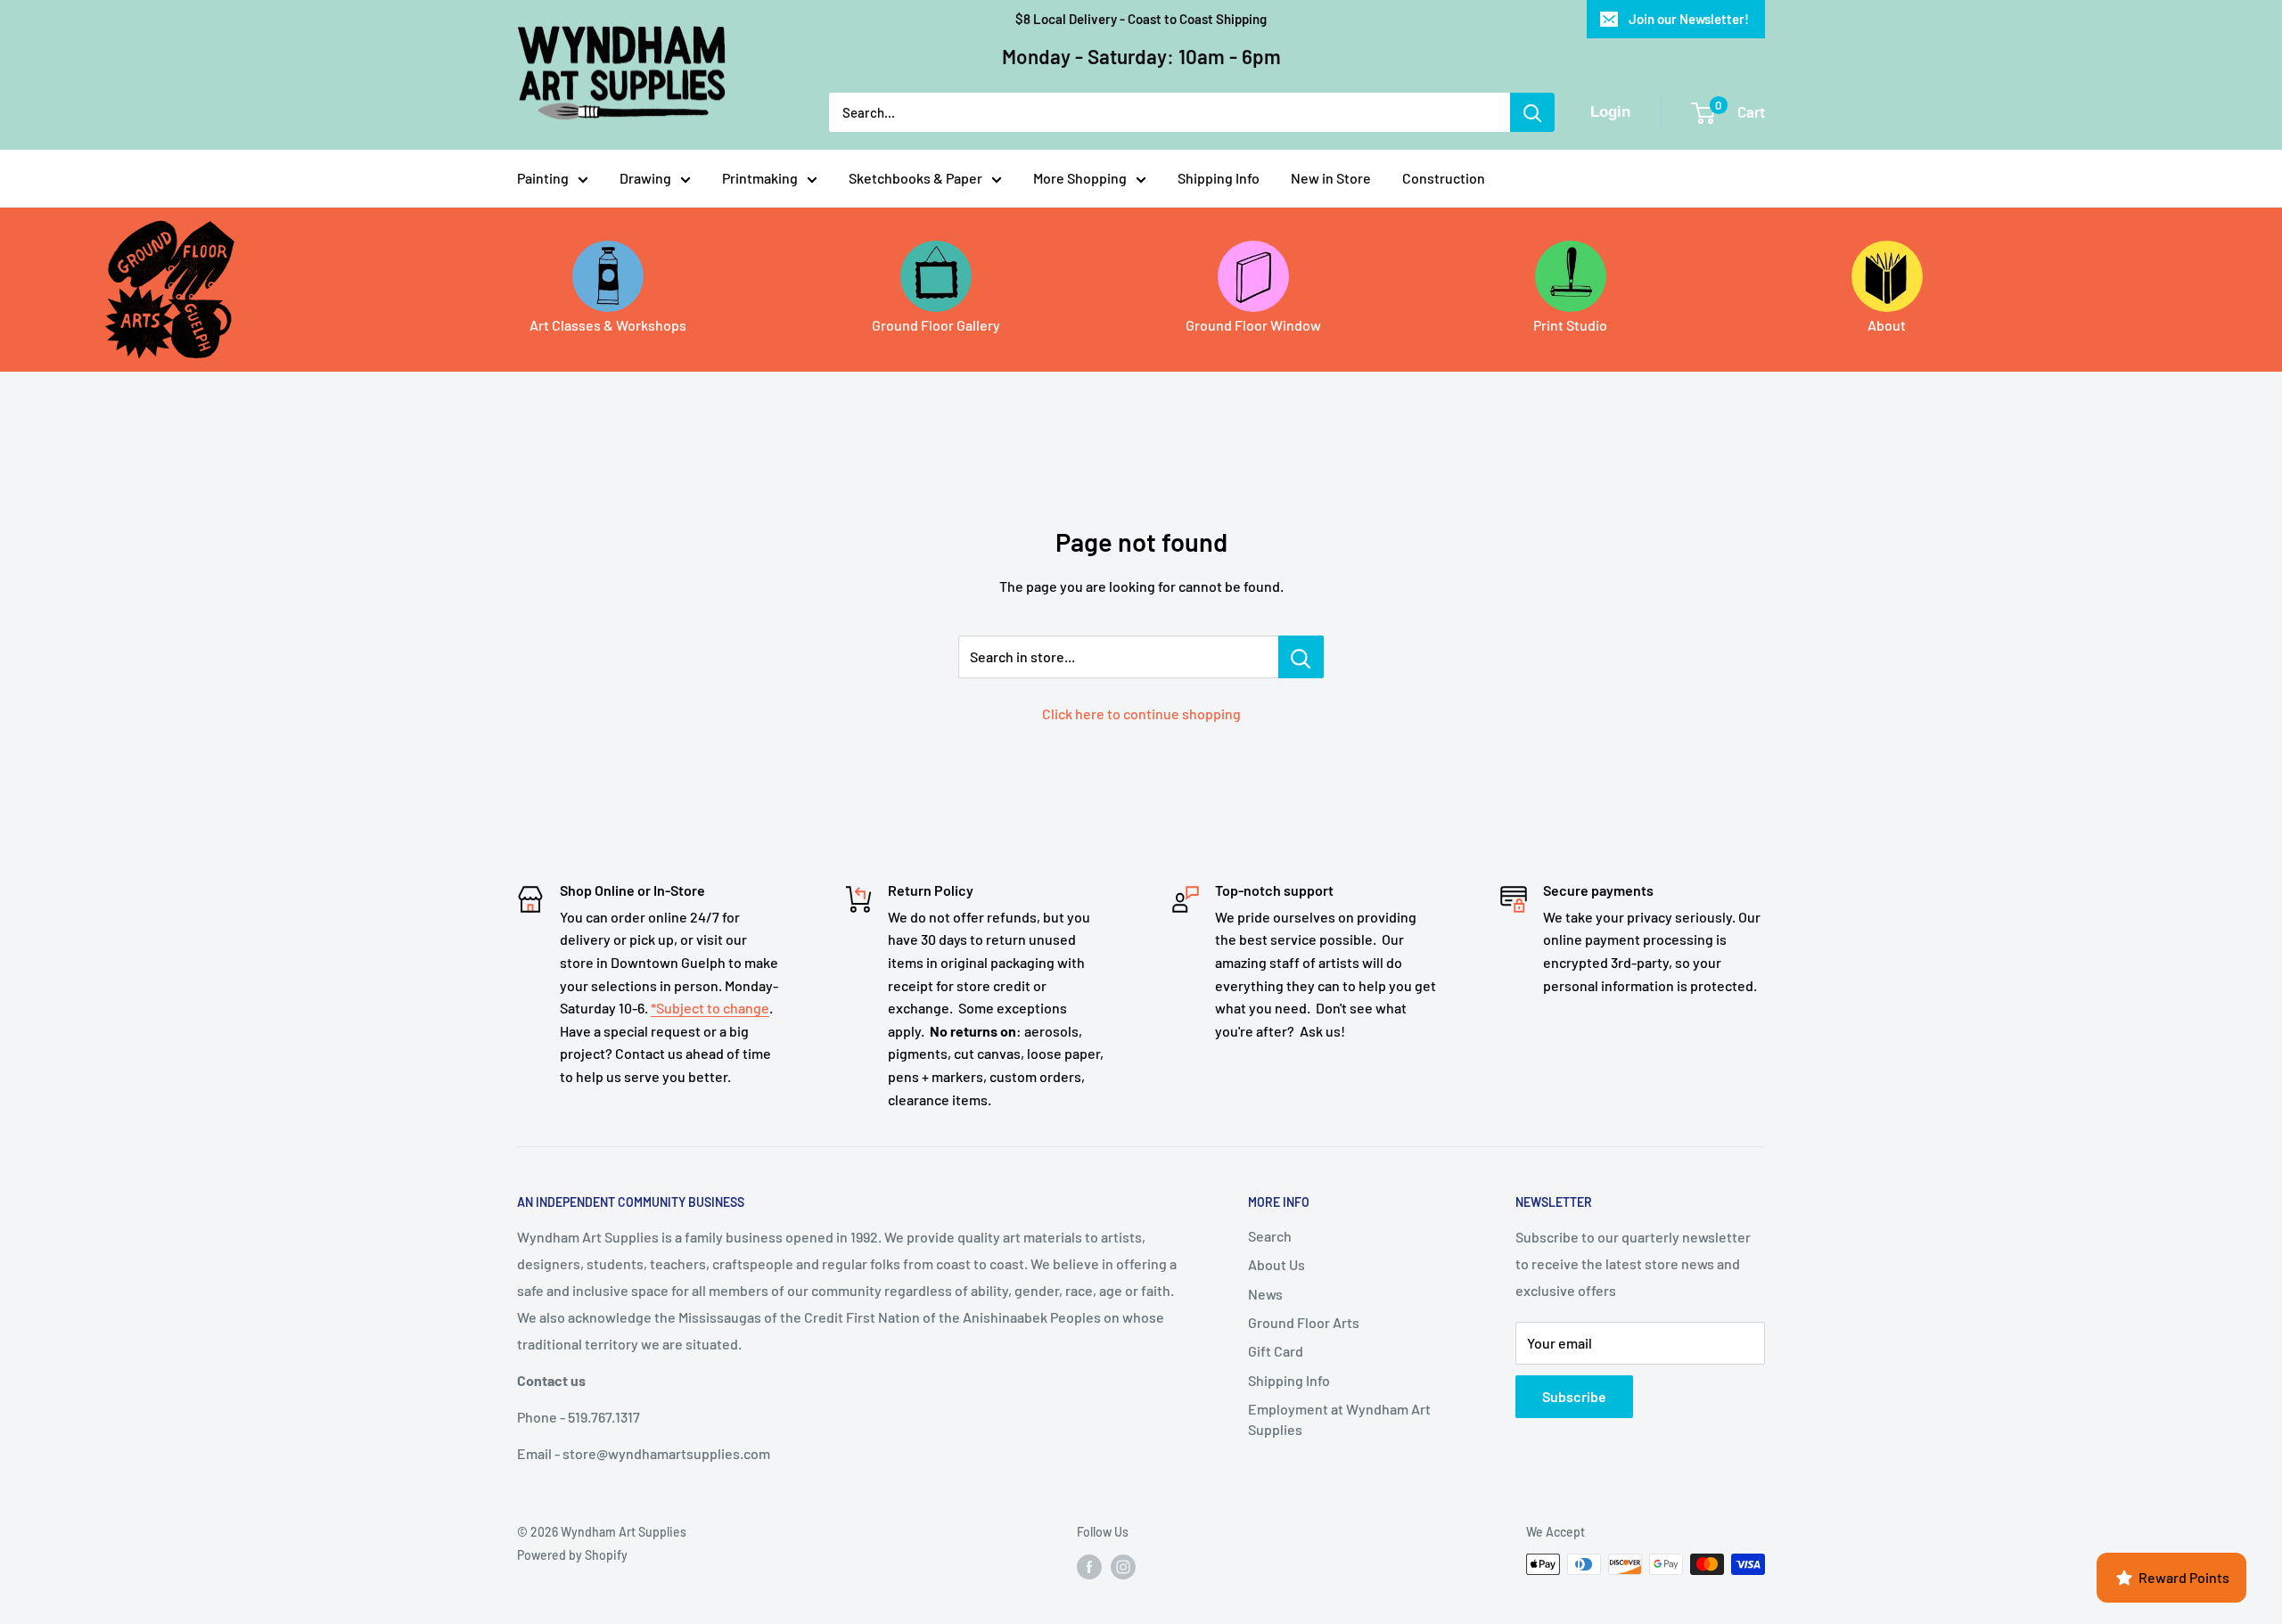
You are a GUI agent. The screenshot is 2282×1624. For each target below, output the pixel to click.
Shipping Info (1219, 178)
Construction (1444, 178)
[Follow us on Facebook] (1089, 1566)
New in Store (1331, 178)
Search (1270, 1236)
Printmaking (760, 178)
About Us (1276, 1264)
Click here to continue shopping (1141, 714)
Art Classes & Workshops (608, 325)
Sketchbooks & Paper (915, 178)
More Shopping (1080, 178)
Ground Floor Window (1253, 325)
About (1887, 325)
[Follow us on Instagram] (1123, 1566)
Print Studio (1570, 325)
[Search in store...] (1301, 657)
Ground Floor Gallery (936, 325)
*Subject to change (710, 1008)
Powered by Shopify (572, 1555)
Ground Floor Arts (1304, 1322)
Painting (543, 178)
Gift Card (1276, 1351)
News (1265, 1294)
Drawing (645, 178)
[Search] (1532, 112)
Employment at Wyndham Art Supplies (1339, 1419)
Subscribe (1574, 1396)
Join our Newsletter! (1689, 19)
